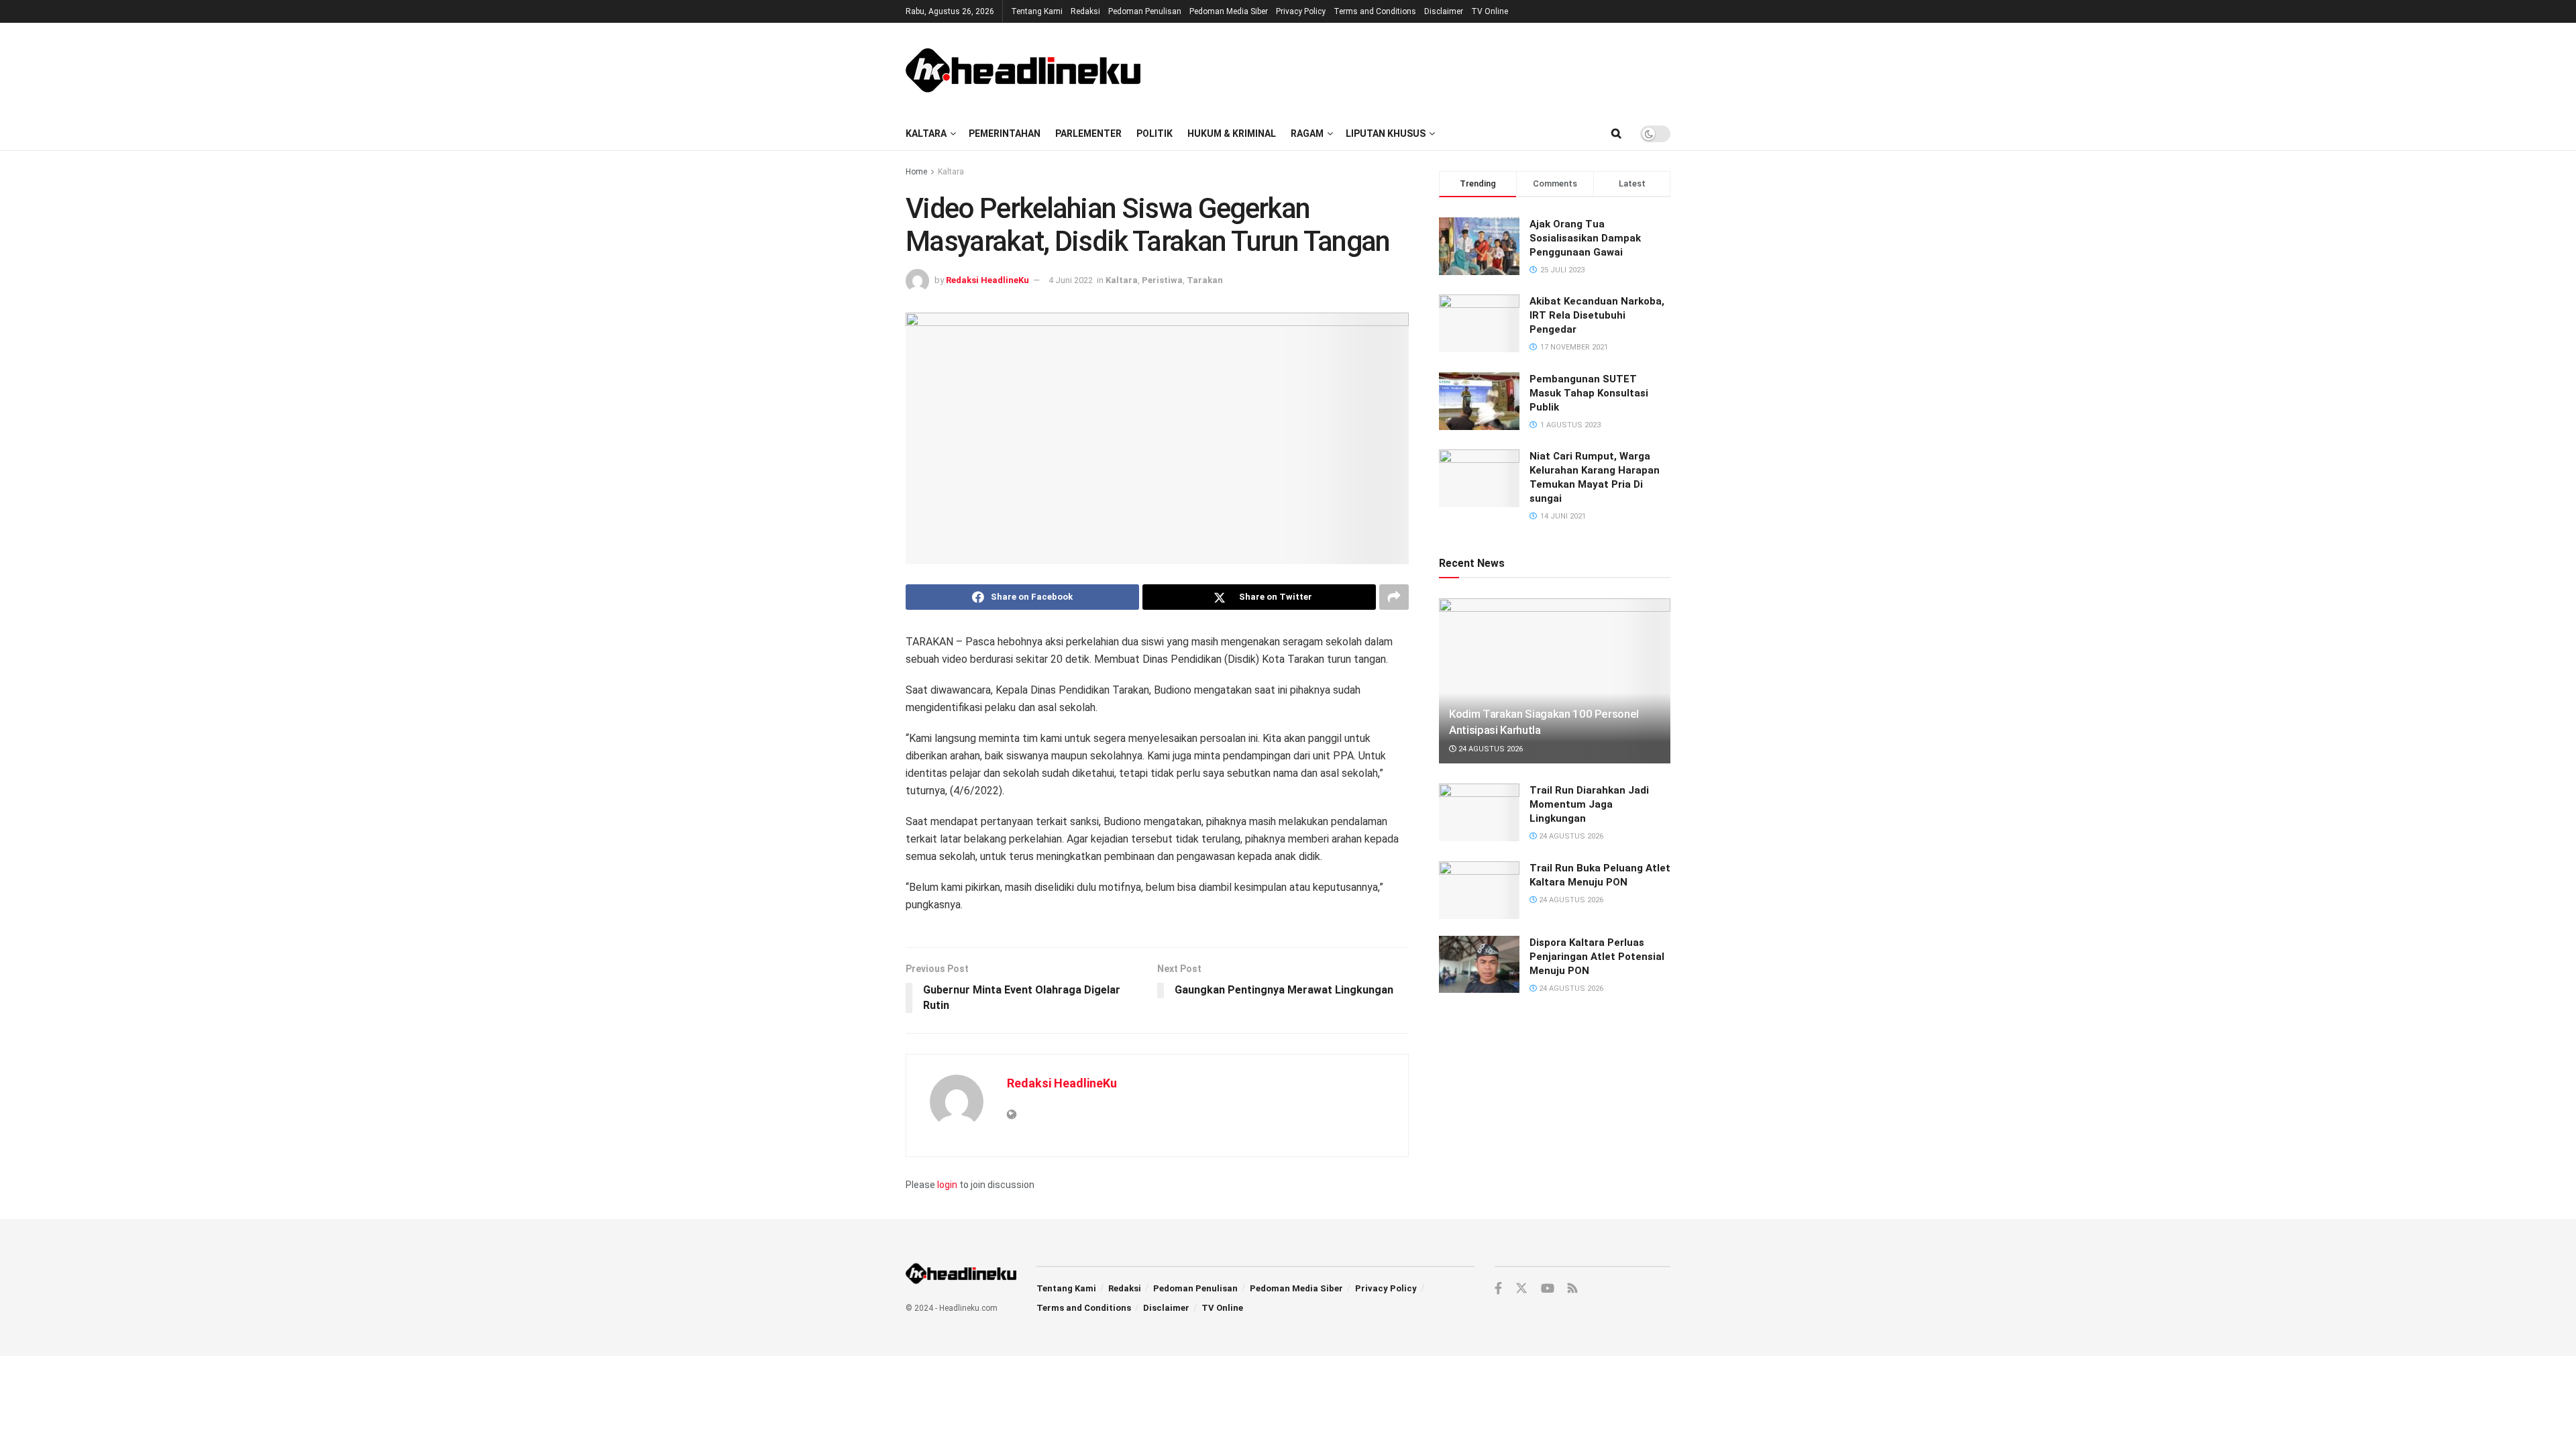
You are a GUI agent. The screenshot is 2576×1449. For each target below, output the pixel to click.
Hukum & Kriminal (1232, 133)
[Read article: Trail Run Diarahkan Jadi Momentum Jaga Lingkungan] (1479, 812)
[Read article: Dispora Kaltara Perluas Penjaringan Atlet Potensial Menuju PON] (1479, 965)
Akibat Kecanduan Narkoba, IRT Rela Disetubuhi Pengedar (1597, 315)
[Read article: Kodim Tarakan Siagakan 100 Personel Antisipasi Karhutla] (1555, 681)
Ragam (1307, 133)
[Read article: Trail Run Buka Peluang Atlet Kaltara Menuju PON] (1479, 890)
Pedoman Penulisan (1145, 11)
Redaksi (1085, 11)
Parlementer (1088, 133)
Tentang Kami (1037, 11)
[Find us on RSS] (1572, 1289)
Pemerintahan (1005, 133)
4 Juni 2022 (1071, 280)
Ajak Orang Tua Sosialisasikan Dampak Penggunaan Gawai (1585, 238)
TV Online (1490, 11)
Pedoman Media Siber (1229, 11)
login (947, 1185)
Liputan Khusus (1386, 133)
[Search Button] (1616, 133)
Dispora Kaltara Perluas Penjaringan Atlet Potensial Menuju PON (1597, 957)
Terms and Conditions (1375, 11)
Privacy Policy (1301, 11)
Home (916, 172)
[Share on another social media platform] (1394, 597)
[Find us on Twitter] (1521, 1289)
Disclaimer (1444, 11)
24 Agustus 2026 (1490, 749)
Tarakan (1205, 280)
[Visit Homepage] (1023, 70)
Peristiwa (1162, 280)
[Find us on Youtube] (1548, 1289)
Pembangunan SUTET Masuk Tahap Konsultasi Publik (1589, 393)
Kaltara (926, 133)
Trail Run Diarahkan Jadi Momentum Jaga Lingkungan (1589, 804)
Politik (1155, 133)
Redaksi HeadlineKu (987, 280)
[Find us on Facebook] (1498, 1289)
